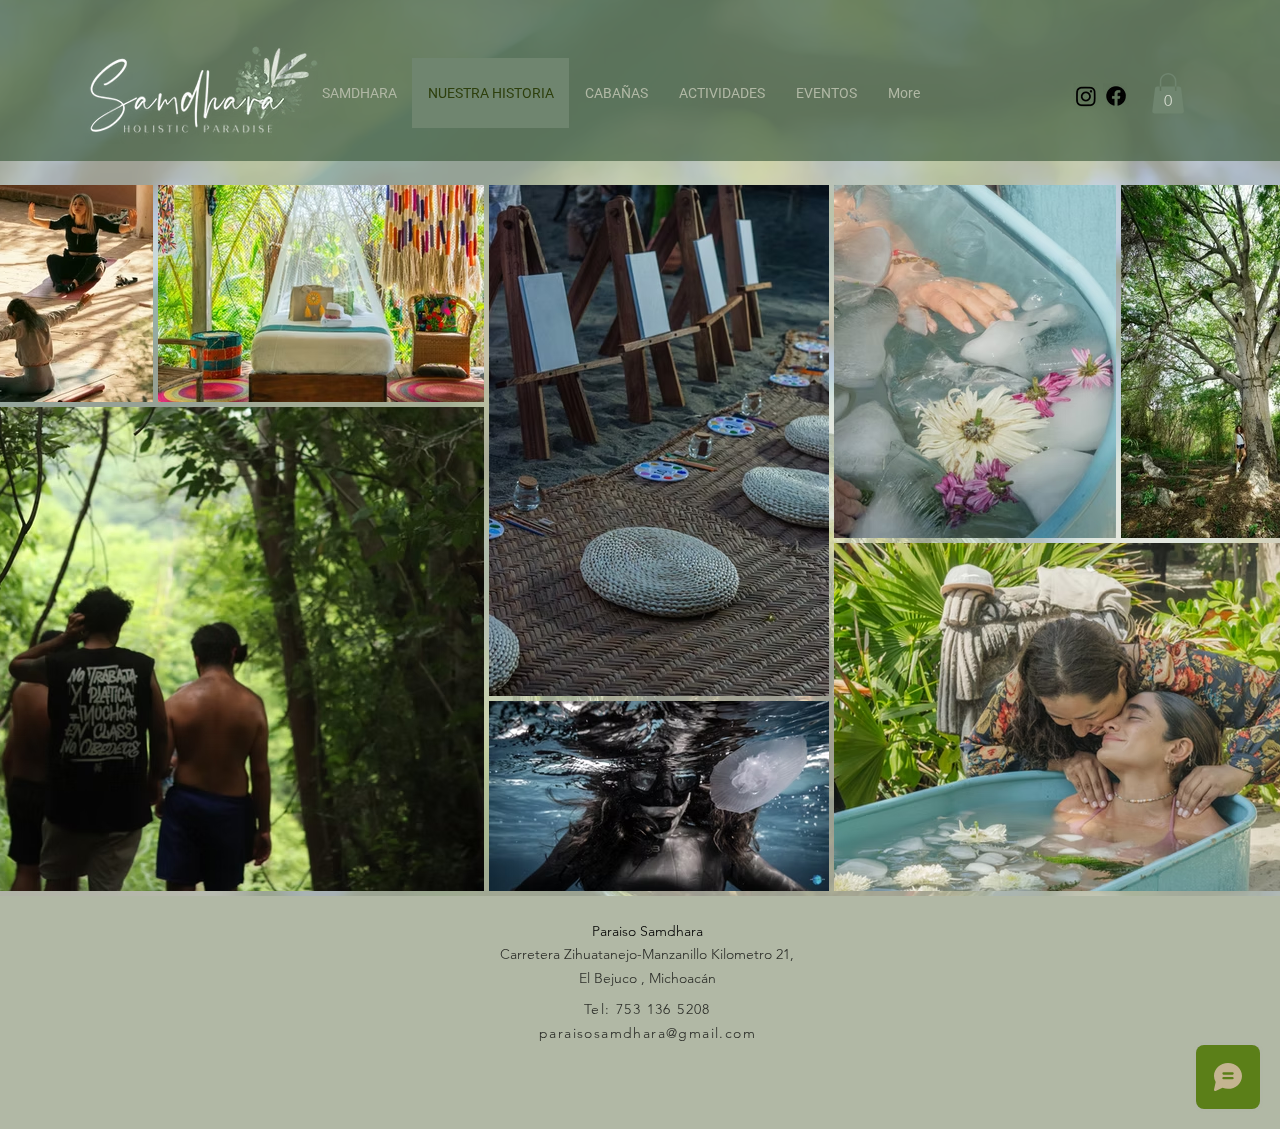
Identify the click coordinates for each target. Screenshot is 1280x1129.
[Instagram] (1086, 96)
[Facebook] (1116, 96)
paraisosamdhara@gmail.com (647, 1033)
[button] (1168, 93)
